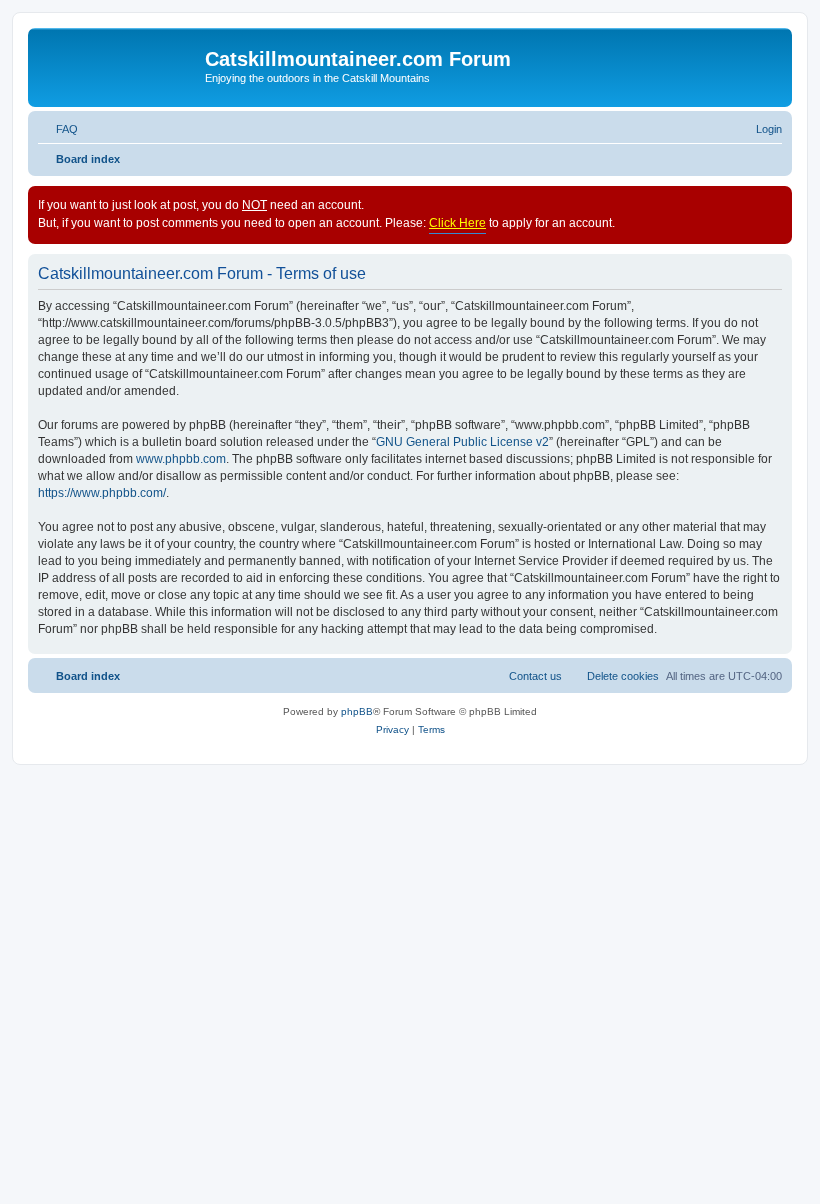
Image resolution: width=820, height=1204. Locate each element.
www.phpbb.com (181, 459)
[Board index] (119, 65)
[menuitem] (58, 129)
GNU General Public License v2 (462, 442)
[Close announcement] (776, 202)
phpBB (357, 711)
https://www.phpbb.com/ (102, 493)
